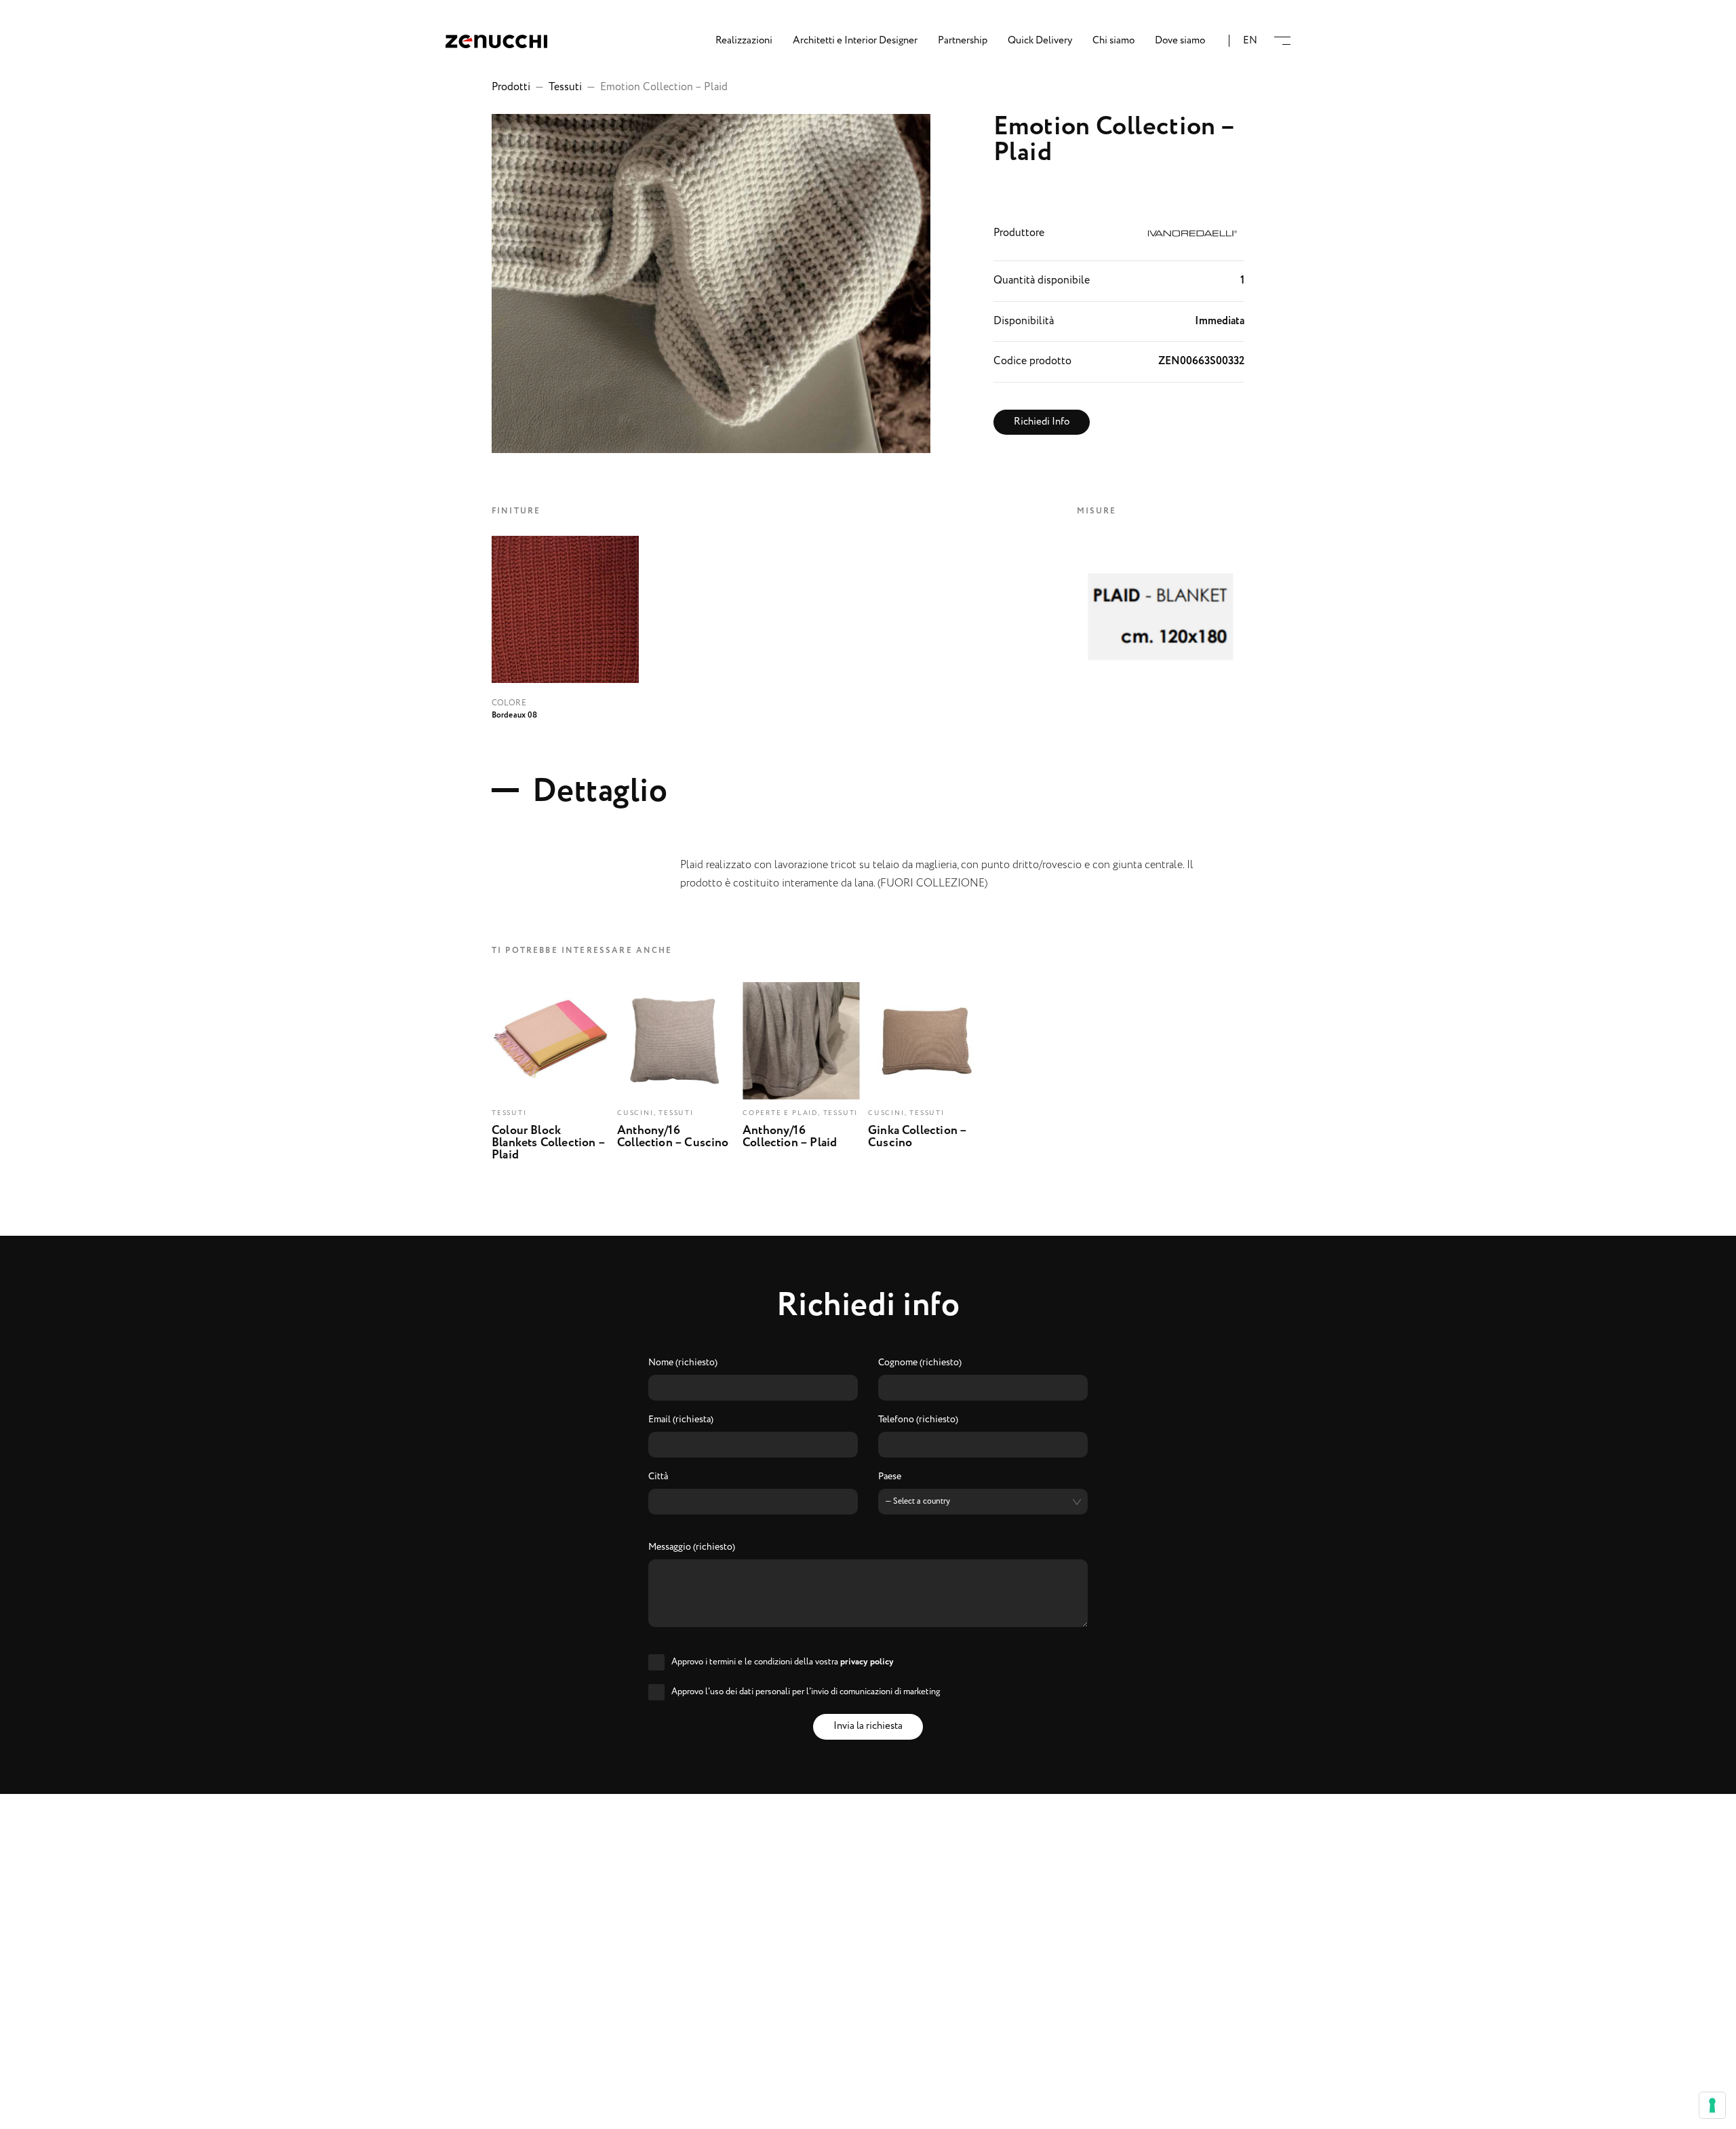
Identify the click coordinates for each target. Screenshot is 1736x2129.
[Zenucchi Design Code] (496, 41)
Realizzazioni (744, 41)
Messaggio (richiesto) (692, 1548)
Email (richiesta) (681, 1420)
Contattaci (868, 2109)
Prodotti (511, 87)
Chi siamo (1113, 41)
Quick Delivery (1040, 41)
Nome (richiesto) (683, 1363)
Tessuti (565, 87)
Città (658, 1477)
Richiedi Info (1042, 422)
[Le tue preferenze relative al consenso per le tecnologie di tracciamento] (1712, 2105)
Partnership (963, 41)
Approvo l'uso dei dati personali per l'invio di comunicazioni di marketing (806, 1692)
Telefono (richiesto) (918, 1420)
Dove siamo (1180, 41)
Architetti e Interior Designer (855, 41)
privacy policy (867, 1662)
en (1250, 41)
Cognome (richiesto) (920, 1363)
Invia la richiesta (868, 1726)
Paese (890, 1477)
